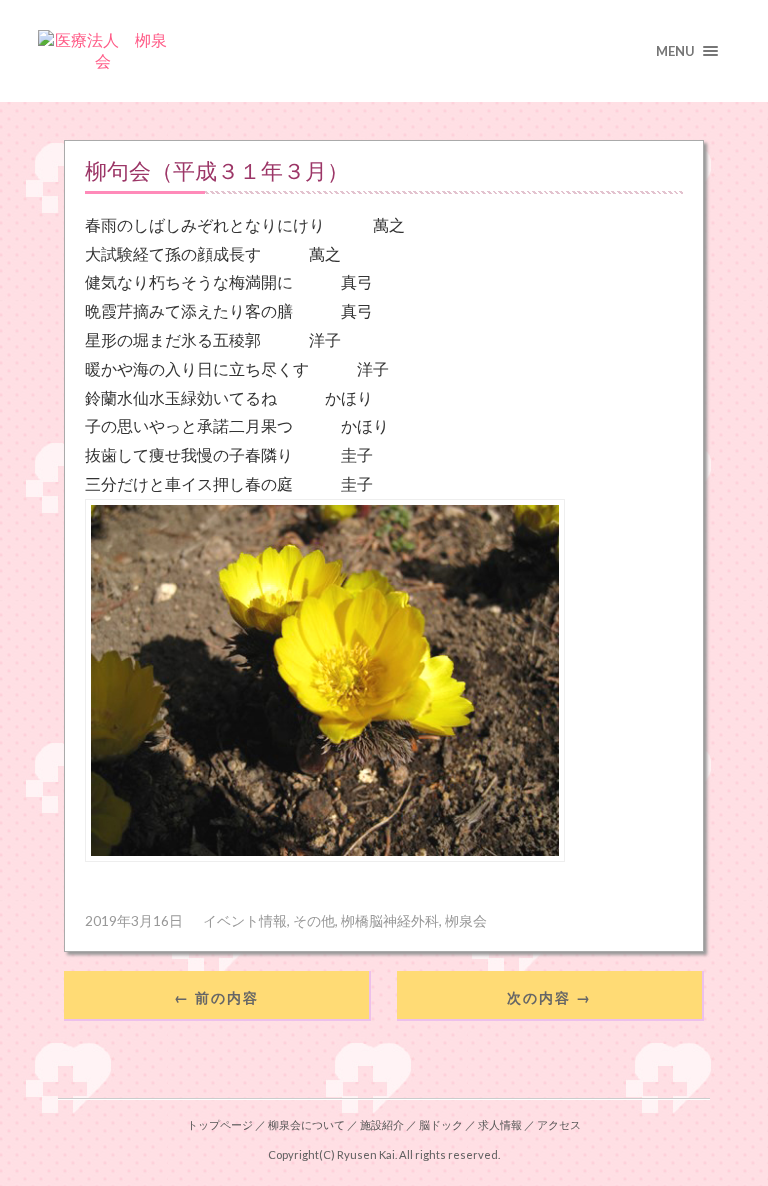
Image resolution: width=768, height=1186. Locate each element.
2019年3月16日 (134, 921)
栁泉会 (466, 921)
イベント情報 (245, 921)
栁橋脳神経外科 (390, 921)
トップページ (220, 1124)
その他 (314, 921)
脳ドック (441, 1124)
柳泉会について (306, 1124)
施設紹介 (382, 1124)
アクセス (559, 1124)
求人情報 (500, 1124)
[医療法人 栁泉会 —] (383, 51)
